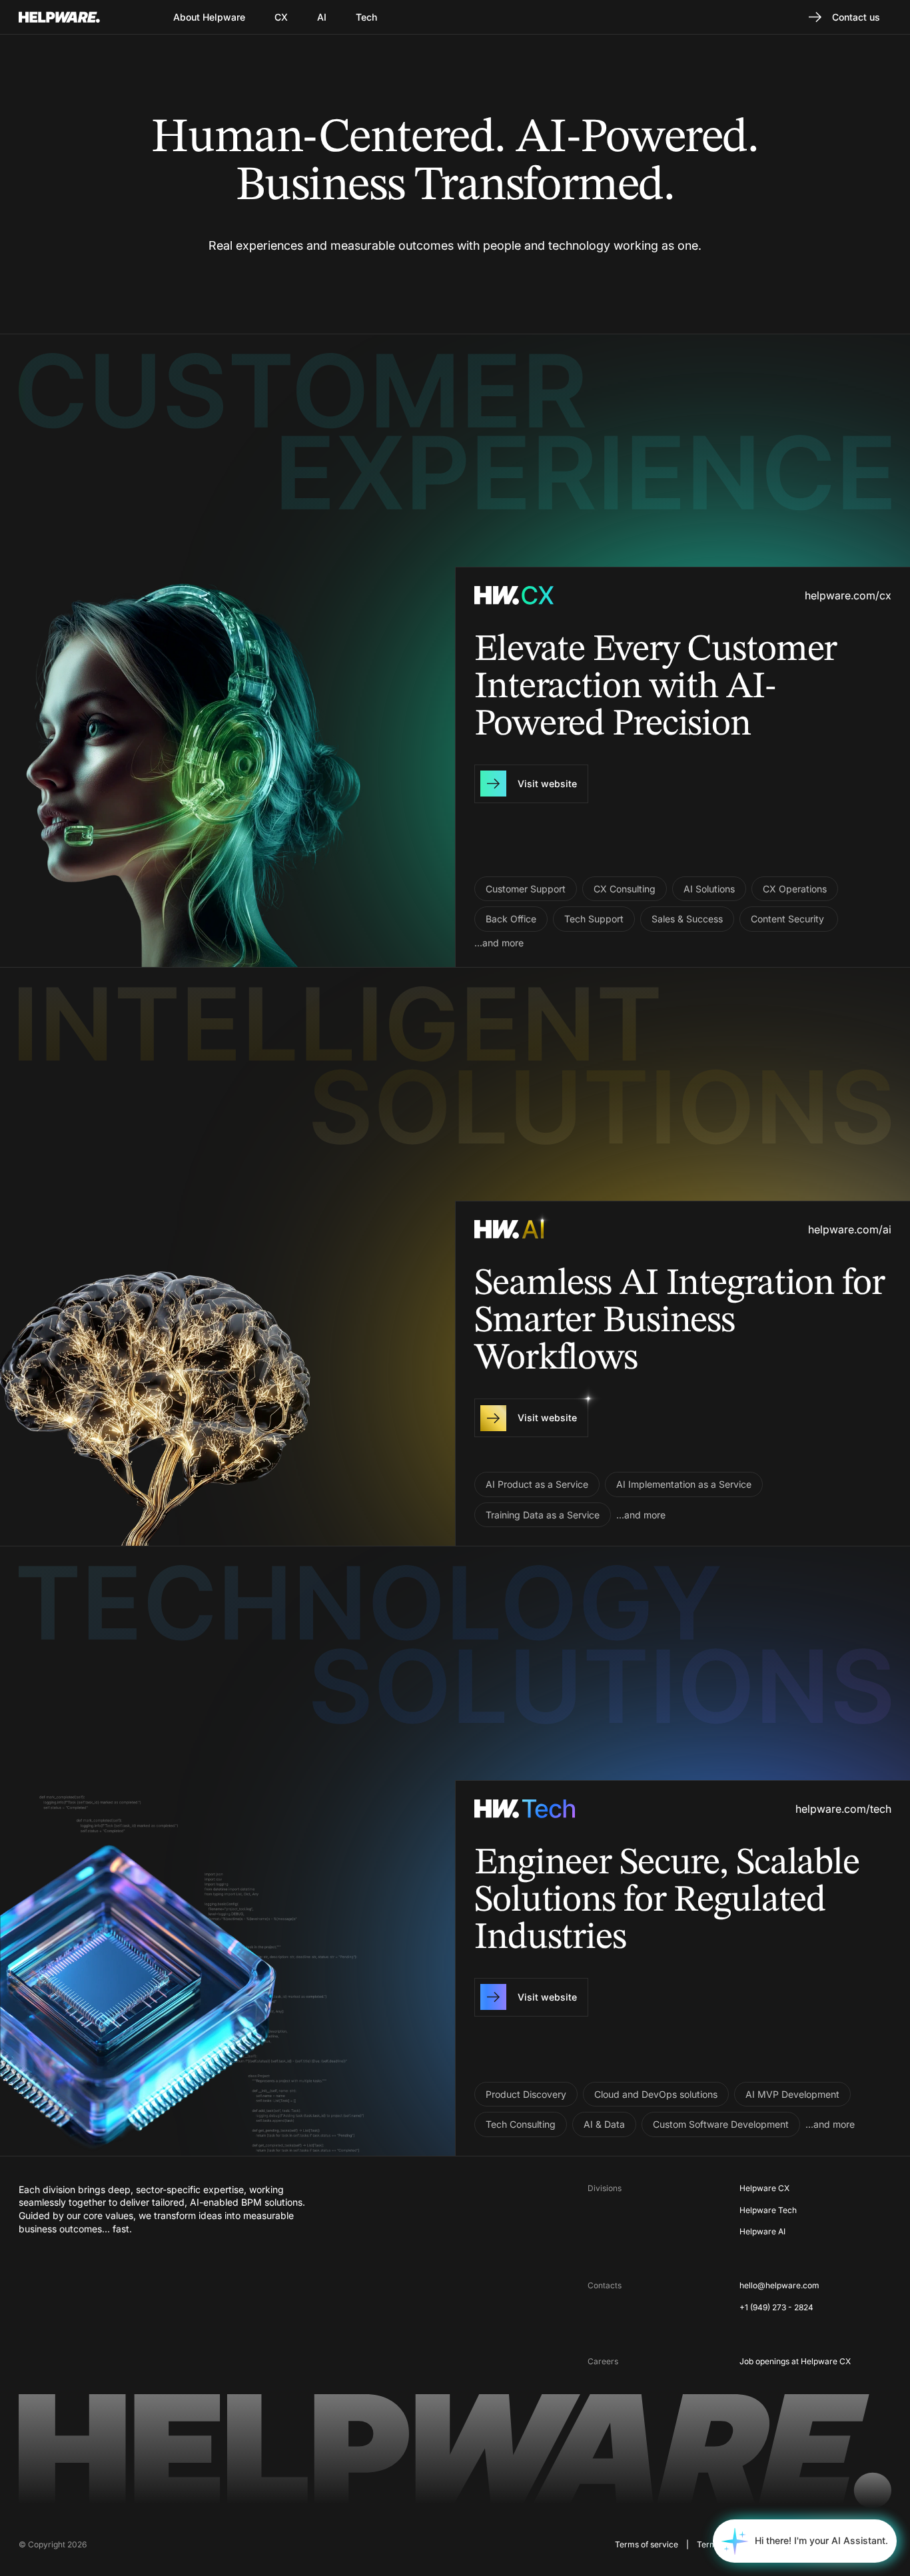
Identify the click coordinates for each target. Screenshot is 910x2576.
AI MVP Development (792, 2094)
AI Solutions (709, 889)
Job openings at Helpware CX (795, 2361)
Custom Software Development (721, 2124)
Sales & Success (687, 919)
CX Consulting (625, 889)
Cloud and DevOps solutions (656, 2094)
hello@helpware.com (779, 2285)
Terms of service (647, 2544)
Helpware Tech (768, 2210)
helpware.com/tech (843, 1809)
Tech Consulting (521, 2124)
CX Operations (795, 889)
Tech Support (594, 919)
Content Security (789, 919)
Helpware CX (764, 2188)
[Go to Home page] (76, 17)
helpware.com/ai (850, 1229)
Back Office (511, 919)
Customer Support (526, 889)
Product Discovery (526, 2094)
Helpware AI (762, 2231)
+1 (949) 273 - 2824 (776, 2307)
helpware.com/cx (848, 595)
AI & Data (604, 2124)
